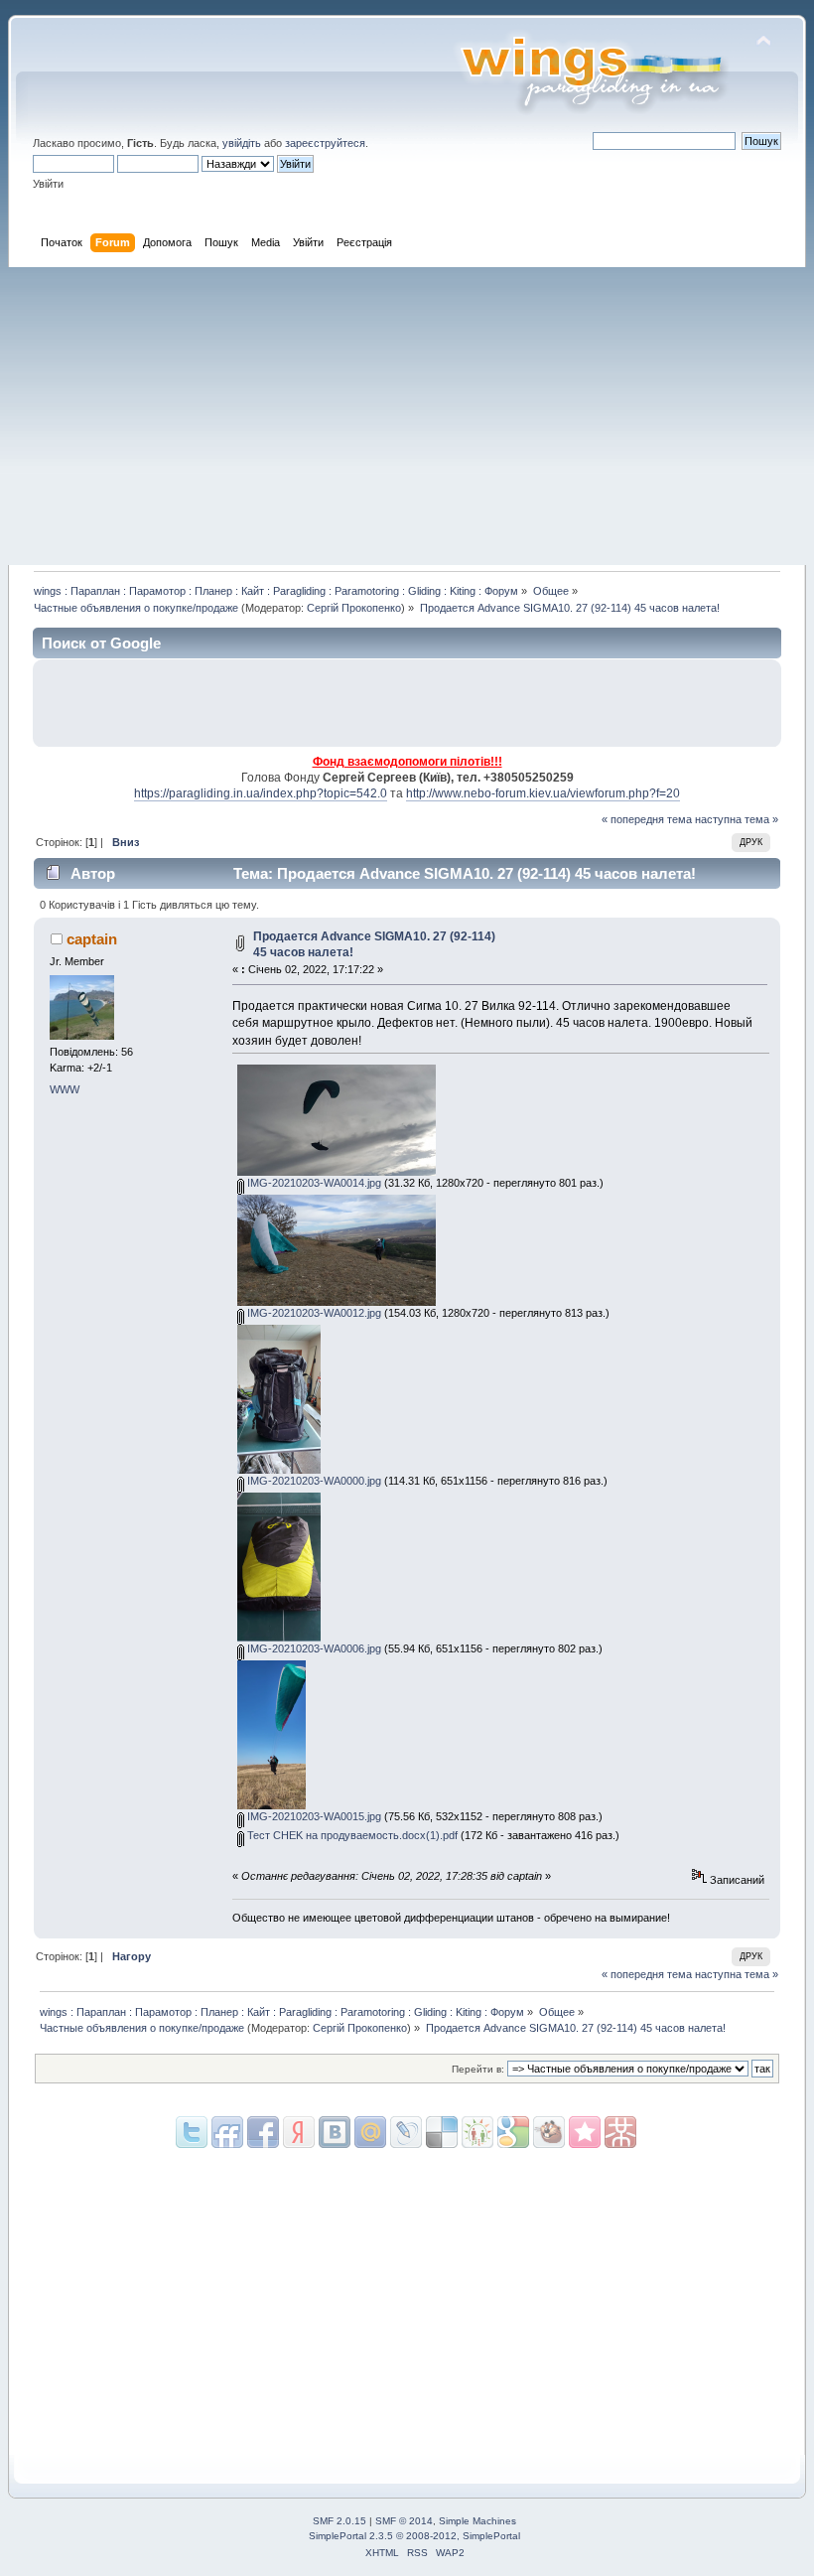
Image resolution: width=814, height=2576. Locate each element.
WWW (65, 1089)
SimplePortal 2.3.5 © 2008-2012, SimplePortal (414, 2536)
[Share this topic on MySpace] (335, 2132)
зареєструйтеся (325, 143)
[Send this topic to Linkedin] (299, 2132)
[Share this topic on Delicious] (406, 2132)
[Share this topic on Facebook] (263, 2132)
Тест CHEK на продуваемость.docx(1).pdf (351, 1835)
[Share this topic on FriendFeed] (227, 2132)
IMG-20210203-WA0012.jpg (313, 1313)
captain (92, 939)
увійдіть (242, 143)
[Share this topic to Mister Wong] (585, 2132)
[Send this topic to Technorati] (549, 2132)
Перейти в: (478, 2069)
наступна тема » (737, 819)
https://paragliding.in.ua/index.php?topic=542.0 (261, 793)
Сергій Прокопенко (354, 608)
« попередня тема (647, 819)
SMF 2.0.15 (339, 2521)
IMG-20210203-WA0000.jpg (313, 1481)
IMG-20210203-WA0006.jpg (313, 1648)
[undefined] (620, 2132)
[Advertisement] (407, 416)
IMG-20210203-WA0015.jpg (313, 1816)
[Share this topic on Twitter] (192, 2132)
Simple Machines (477, 2521)
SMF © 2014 (404, 2521)
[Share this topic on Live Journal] (370, 2132)
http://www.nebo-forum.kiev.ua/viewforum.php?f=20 (543, 793)
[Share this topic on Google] (442, 2132)
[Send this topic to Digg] (477, 2132)
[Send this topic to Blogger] (513, 2132)
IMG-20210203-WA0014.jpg (313, 1183)
